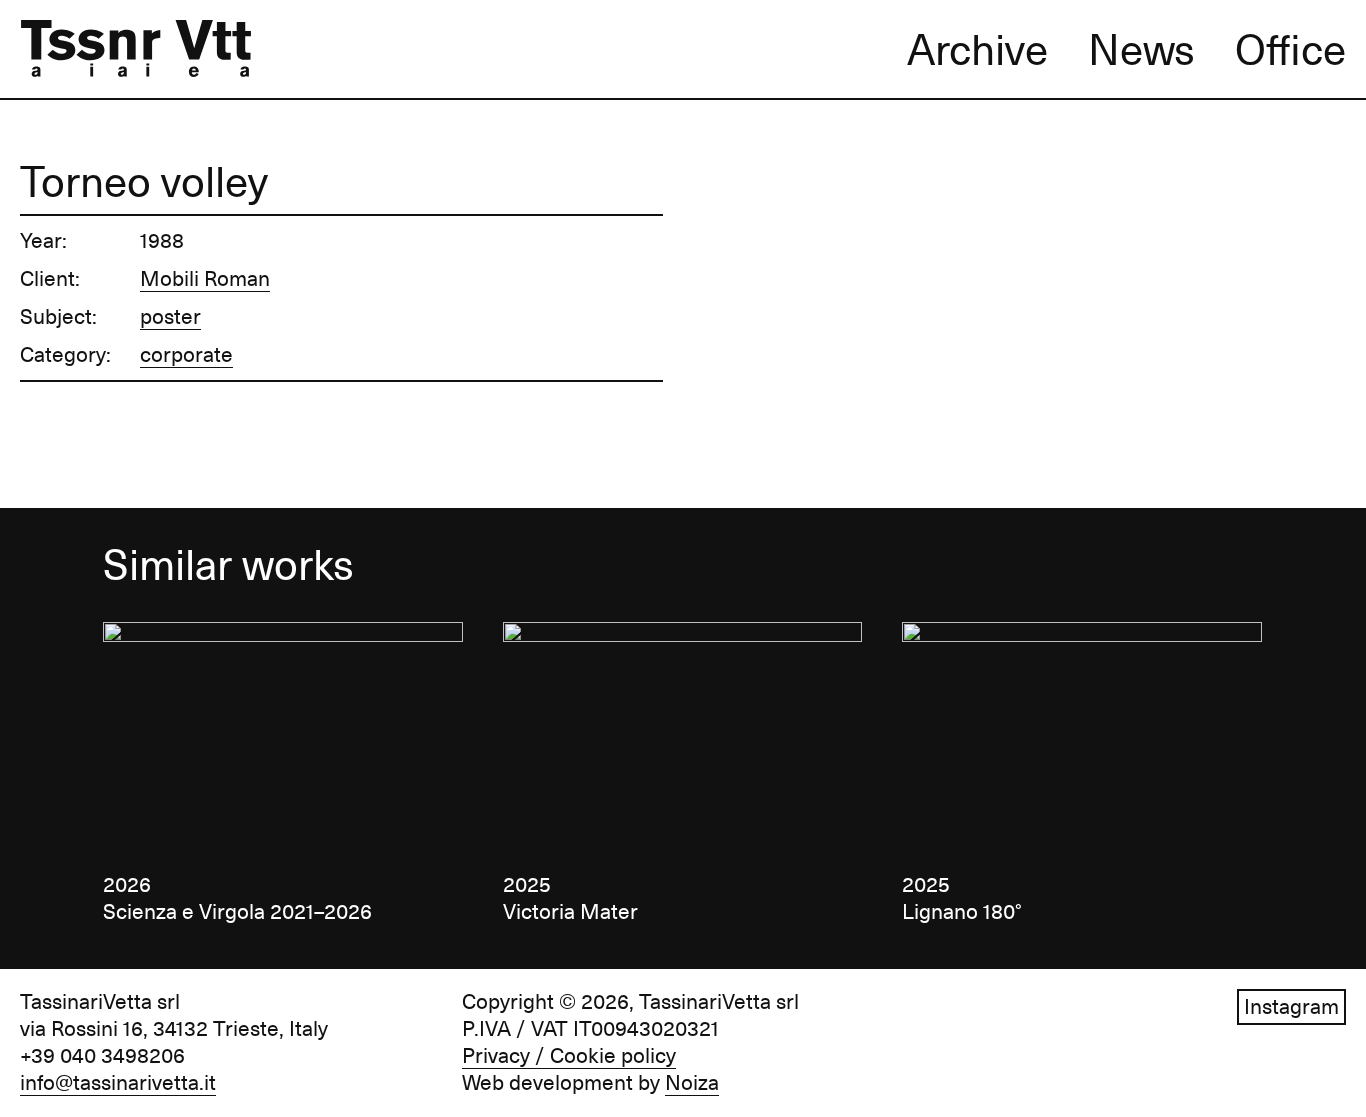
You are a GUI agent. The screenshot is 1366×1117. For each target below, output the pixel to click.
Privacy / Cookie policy (569, 1056)
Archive (977, 50)
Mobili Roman (205, 279)
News (1141, 50)
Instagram (1291, 1007)
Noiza (692, 1083)
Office (1290, 50)
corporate (186, 355)
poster (170, 317)
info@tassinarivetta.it (118, 1083)
